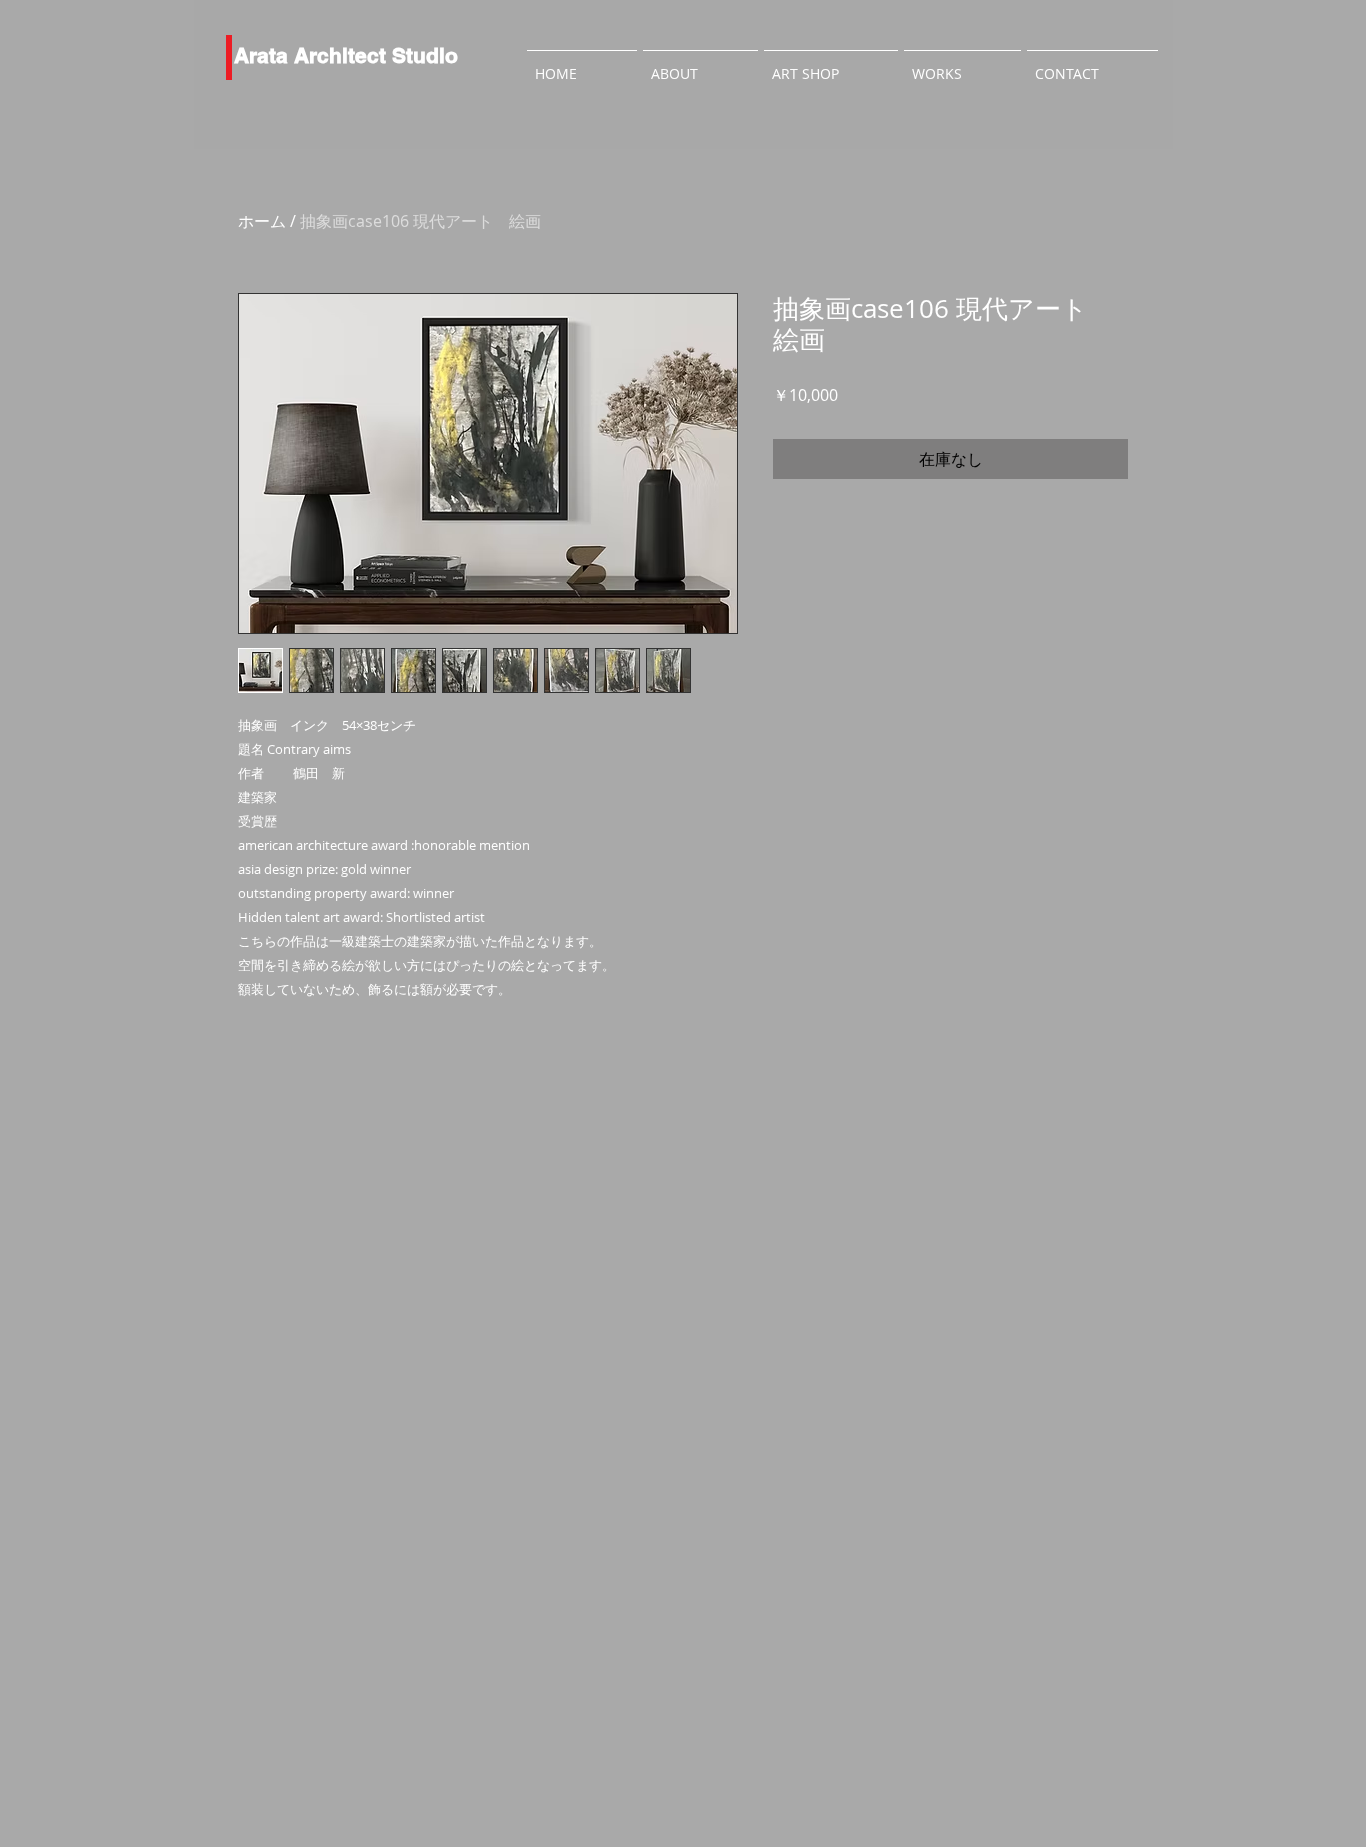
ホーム (262, 221)
